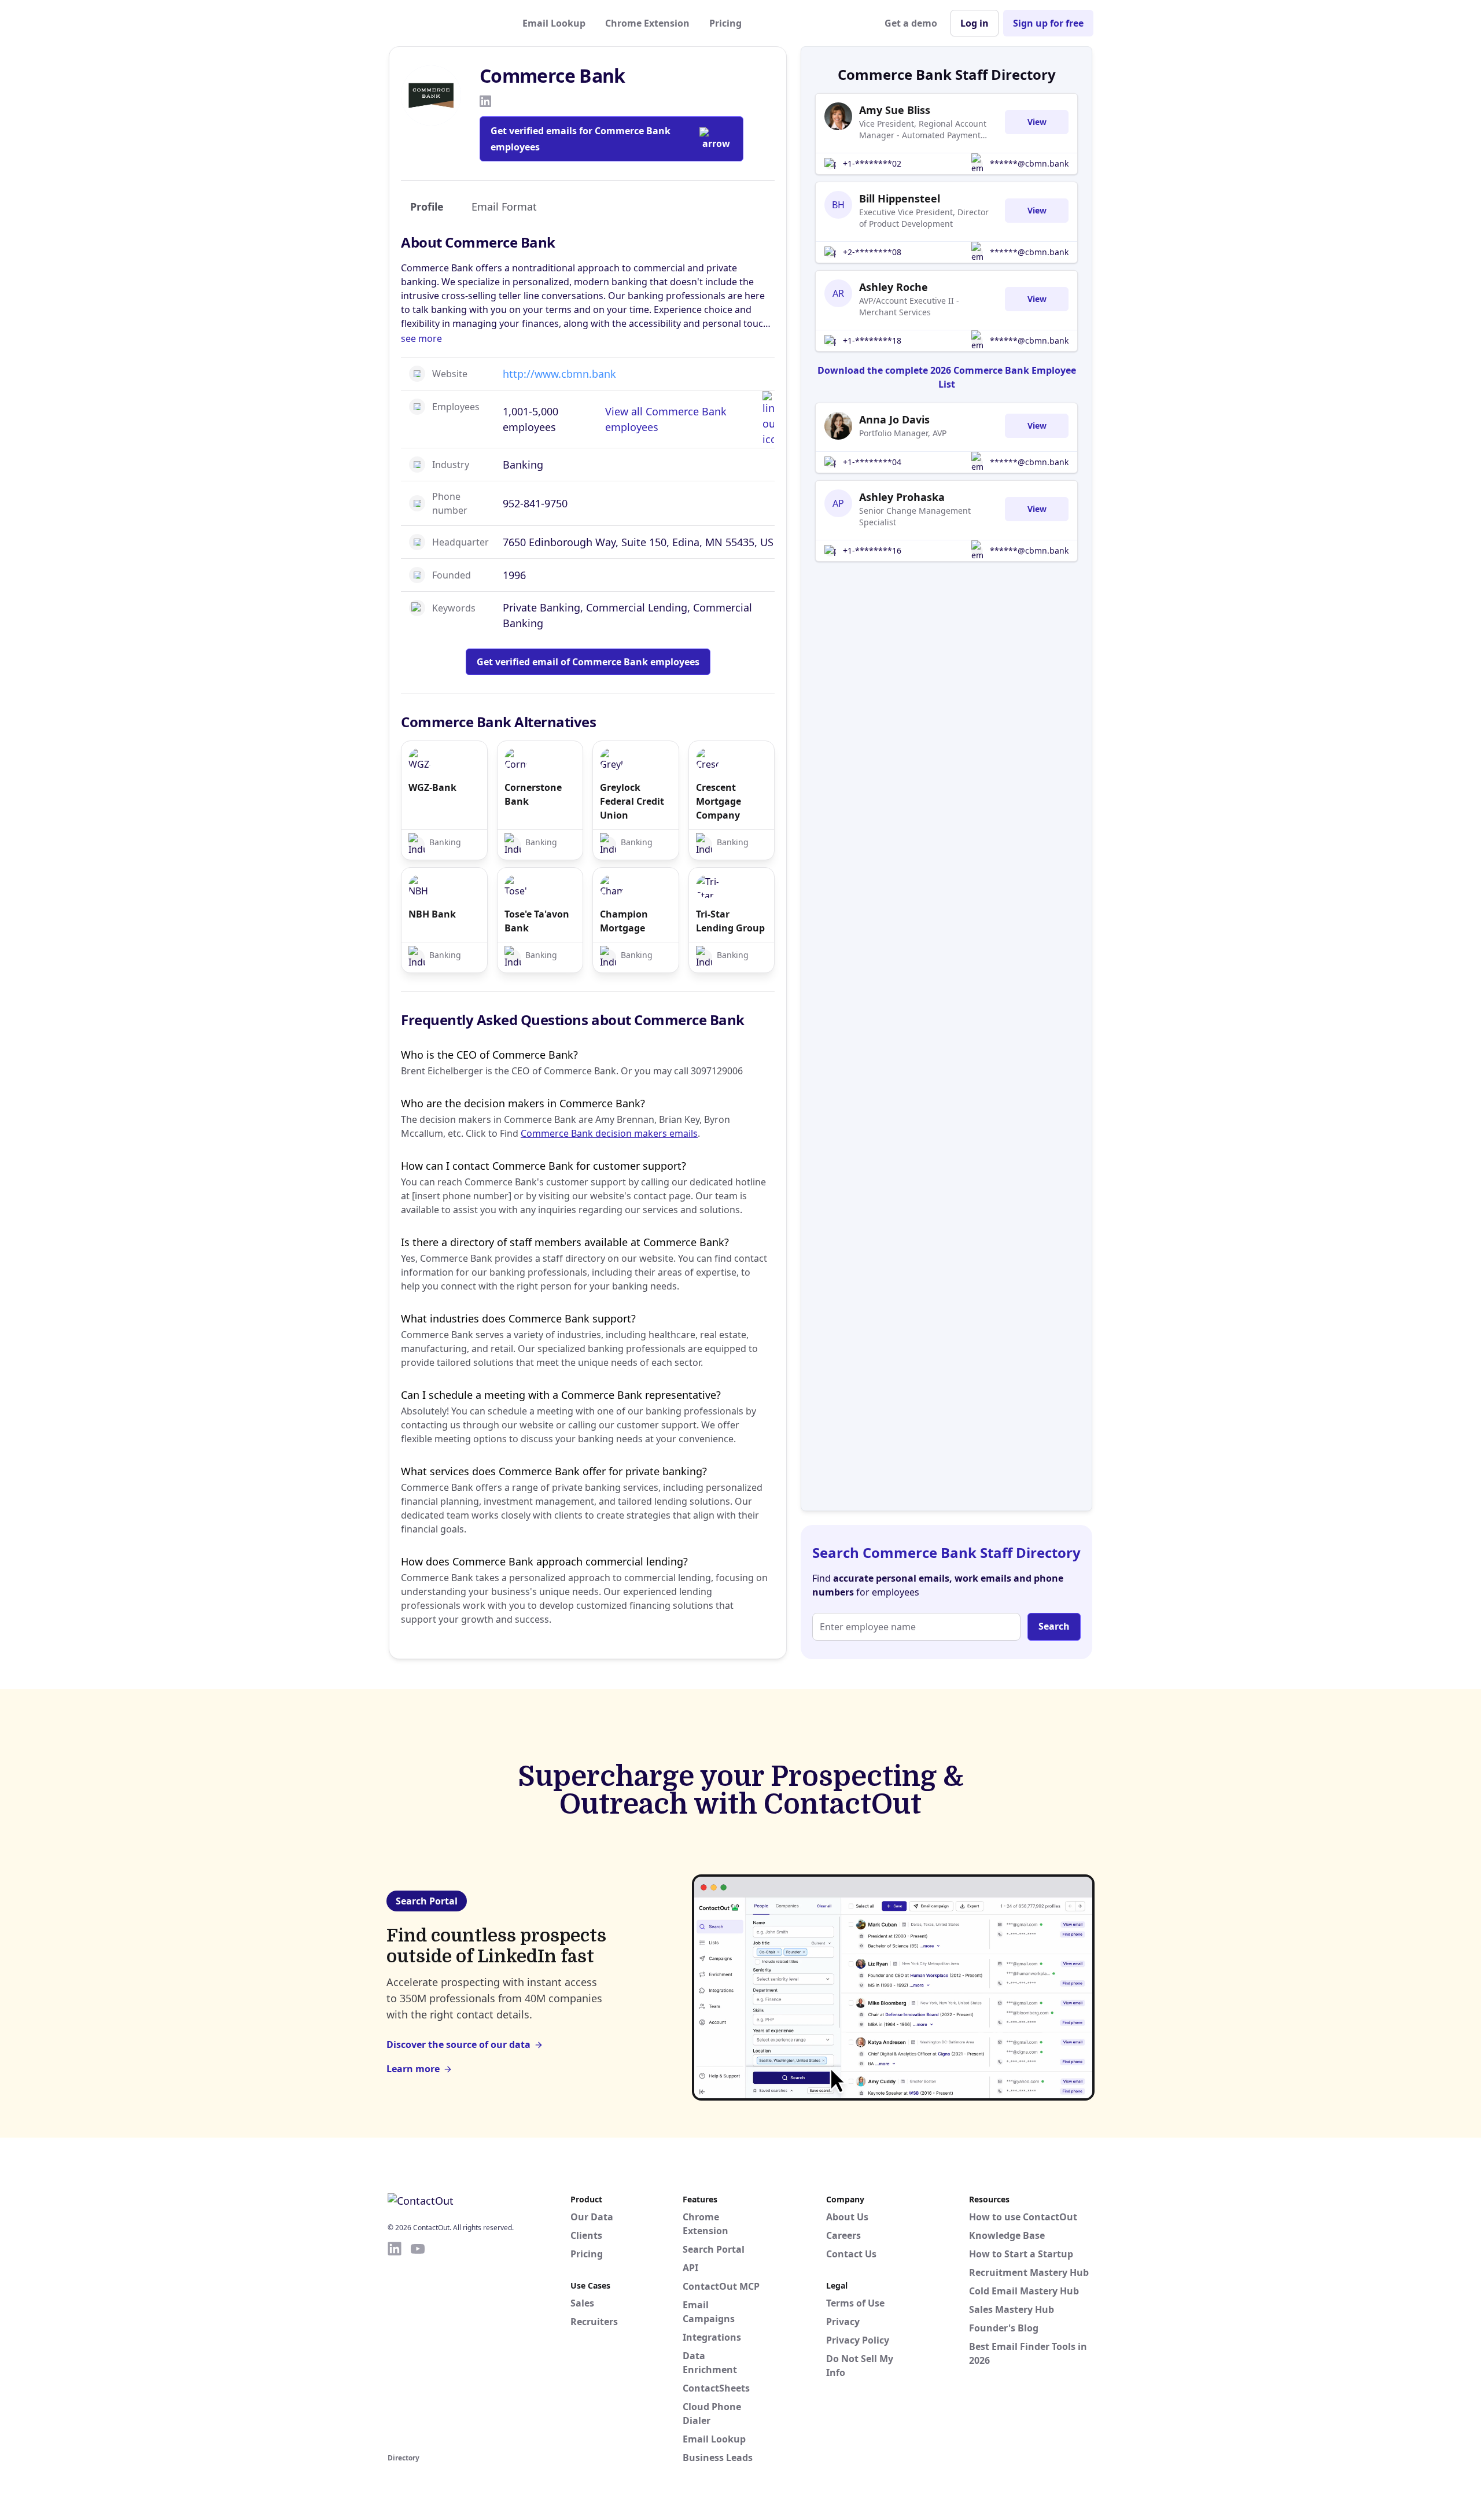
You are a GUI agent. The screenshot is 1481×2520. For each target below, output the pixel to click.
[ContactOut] (444, 23)
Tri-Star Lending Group (730, 921)
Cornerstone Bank (533, 794)
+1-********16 (872, 550)
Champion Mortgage (624, 921)
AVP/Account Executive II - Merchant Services (909, 306)
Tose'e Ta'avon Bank (537, 921)
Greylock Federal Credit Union (632, 801)
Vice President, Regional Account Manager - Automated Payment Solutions (923, 130)
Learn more (413, 2069)
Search (1054, 1626)
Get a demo (911, 23)
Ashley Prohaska (902, 497)
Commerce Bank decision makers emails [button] (609, 1133)
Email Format (504, 207)
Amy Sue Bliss (895, 110)
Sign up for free (1048, 23)
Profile (427, 207)
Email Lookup (554, 23)
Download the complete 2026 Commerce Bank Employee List (947, 377)
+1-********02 (872, 163)
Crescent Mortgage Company (719, 801)
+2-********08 (872, 252)
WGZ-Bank (432, 787)
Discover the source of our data (458, 2044)
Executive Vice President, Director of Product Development (924, 218)
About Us (847, 2217)
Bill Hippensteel (900, 198)
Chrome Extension (647, 23)
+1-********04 (872, 462)
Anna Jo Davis (894, 419)
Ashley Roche (894, 287)
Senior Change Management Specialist (915, 516)
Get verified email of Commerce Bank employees (588, 662)
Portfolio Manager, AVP (903, 433)
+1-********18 (872, 340)
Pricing (725, 23)
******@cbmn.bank (1029, 163)
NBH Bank (432, 914)
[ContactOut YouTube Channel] (418, 2345)
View (1037, 122)
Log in (975, 23)
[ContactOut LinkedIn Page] (395, 2345)
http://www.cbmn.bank (559, 374)
